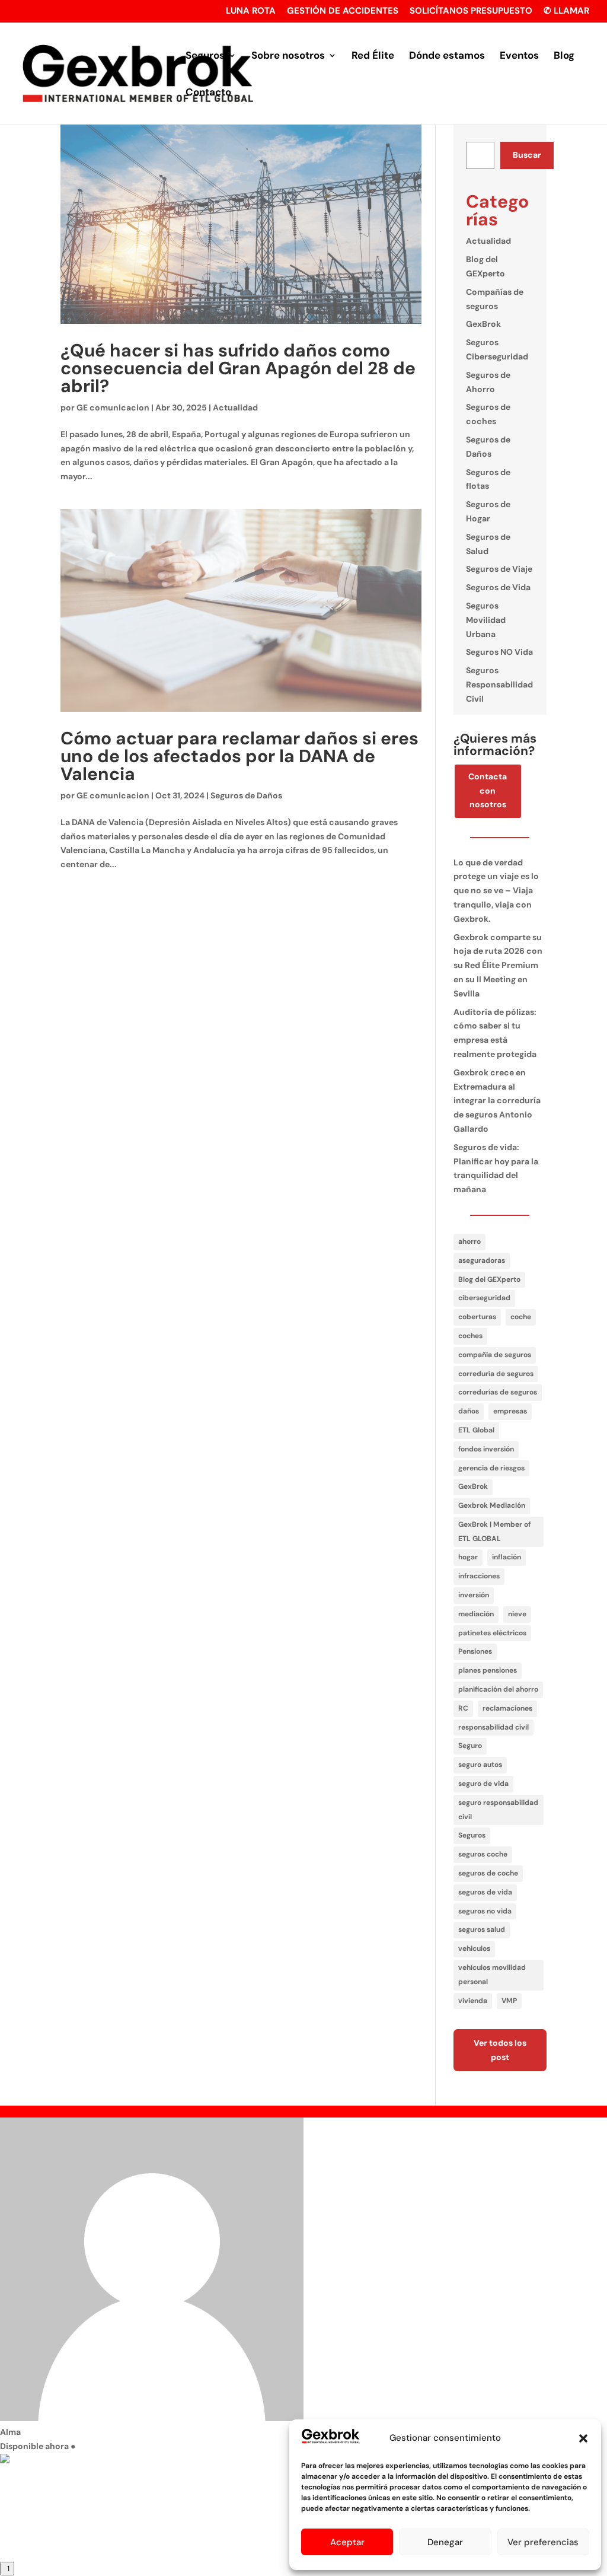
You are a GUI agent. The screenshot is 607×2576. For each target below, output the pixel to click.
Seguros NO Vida (499, 652)
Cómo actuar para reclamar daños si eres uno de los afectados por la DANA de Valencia (239, 756)
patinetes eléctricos (492, 1633)
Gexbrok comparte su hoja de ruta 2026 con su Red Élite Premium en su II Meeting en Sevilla (498, 965)
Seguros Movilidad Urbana (486, 620)
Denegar (445, 2542)
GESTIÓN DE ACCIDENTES (343, 12)
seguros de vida (485, 1892)
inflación (507, 1557)
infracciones (479, 1576)
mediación (476, 1614)
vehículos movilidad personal (492, 1975)
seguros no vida (485, 1911)
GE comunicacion (113, 407)
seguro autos (480, 1765)
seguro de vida (483, 1784)
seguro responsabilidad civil (498, 1810)
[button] (583, 2438)
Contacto (208, 93)
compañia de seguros (495, 1355)
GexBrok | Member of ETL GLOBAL (494, 1531)
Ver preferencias (543, 2542)
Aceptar (347, 2542)
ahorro (469, 1241)
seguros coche (483, 1854)
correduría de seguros (496, 1374)
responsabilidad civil (493, 1727)
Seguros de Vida (498, 587)
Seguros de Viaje (499, 569)
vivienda (473, 2001)
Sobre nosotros (288, 56)
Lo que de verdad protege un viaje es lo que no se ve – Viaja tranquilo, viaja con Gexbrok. (496, 891)
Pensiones (475, 1651)
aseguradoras (482, 1260)
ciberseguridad (484, 1298)
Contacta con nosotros (488, 791)
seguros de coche (488, 1873)
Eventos (519, 56)
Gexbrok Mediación (492, 1505)
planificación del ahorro (498, 1689)
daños (469, 1411)
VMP (509, 2001)
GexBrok (483, 324)
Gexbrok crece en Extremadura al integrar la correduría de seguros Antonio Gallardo (497, 1101)
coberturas (477, 1317)
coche (521, 1317)
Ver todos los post (500, 2050)
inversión (474, 1595)
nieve (517, 1614)
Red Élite (373, 56)
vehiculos (474, 1948)
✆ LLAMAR (566, 12)
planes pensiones (488, 1670)
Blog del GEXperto (489, 1279)
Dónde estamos (447, 56)
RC (463, 1708)
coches (470, 1336)
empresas (510, 1411)
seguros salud (482, 1929)
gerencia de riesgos (491, 1468)
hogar (468, 1557)
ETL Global (476, 1430)
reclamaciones (507, 1708)
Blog (564, 56)
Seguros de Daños (246, 795)
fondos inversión (486, 1449)
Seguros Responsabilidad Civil (499, 684)
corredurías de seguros (498, 1392)
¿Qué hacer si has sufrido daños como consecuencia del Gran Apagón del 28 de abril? (238, 368)
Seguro (470, 1746)
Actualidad (235, 407)
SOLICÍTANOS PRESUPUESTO (471, 12)
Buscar (527, 155)
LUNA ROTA (251, 12)
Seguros (205, 56)
